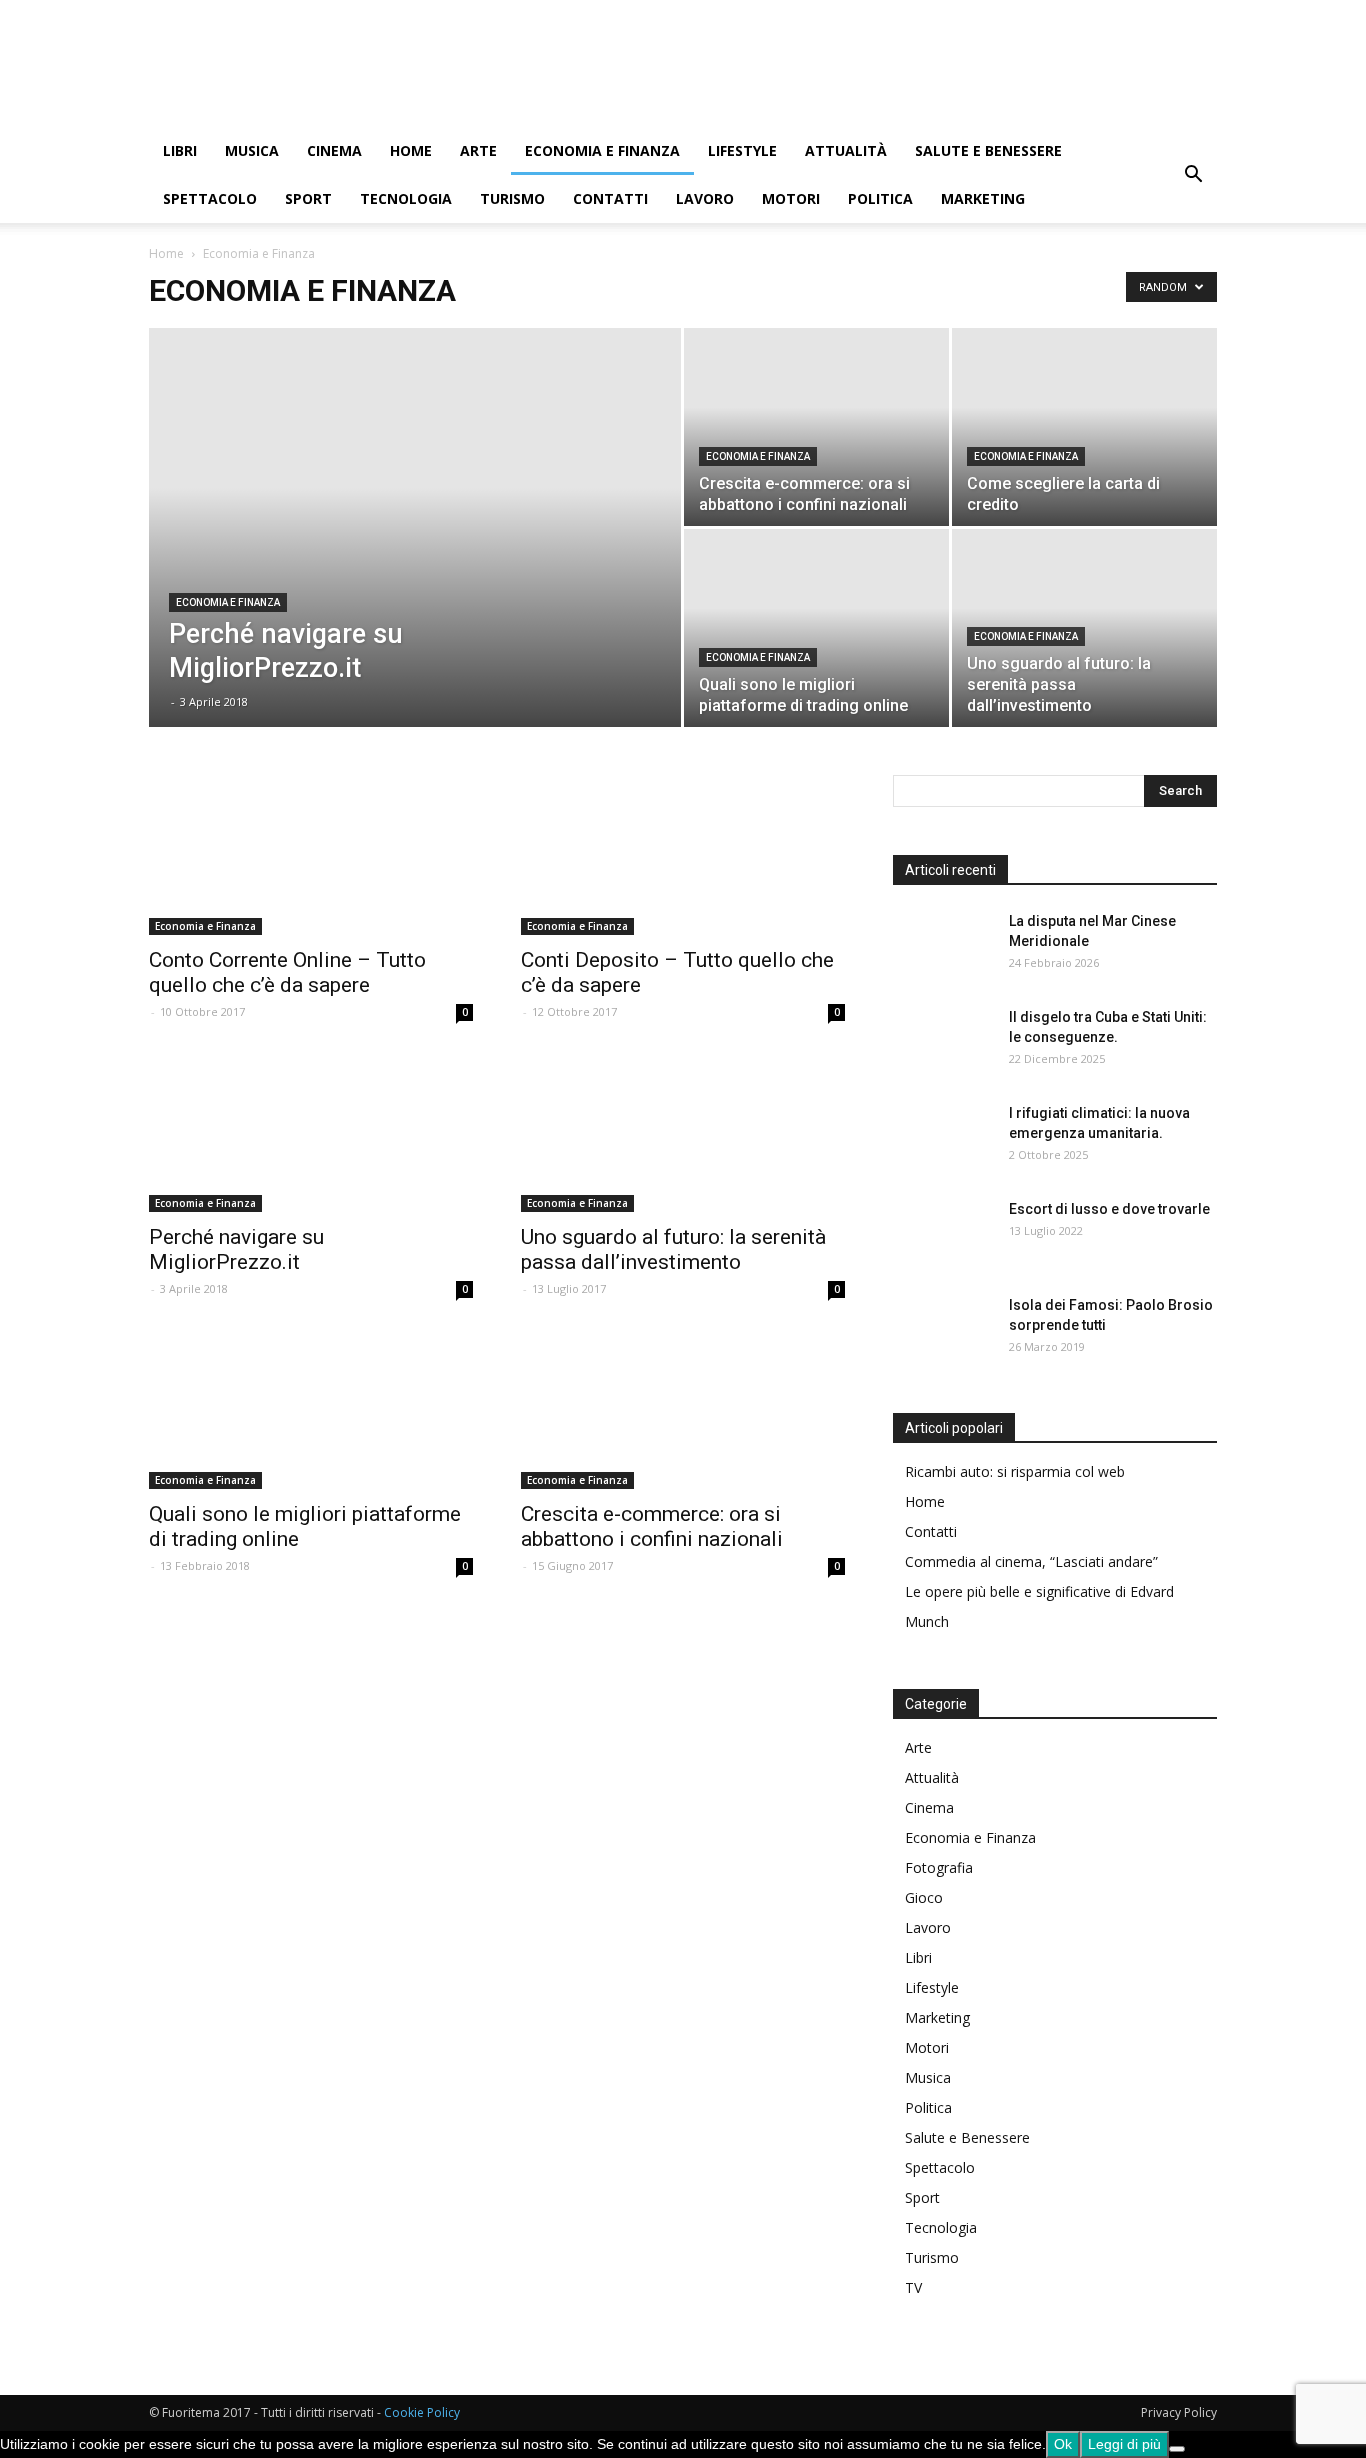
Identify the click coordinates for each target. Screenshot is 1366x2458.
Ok (1063, 2444)
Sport (308, 198)
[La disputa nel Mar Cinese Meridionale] (943, 946)
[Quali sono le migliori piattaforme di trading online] (816, 628)
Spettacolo (210, 198)
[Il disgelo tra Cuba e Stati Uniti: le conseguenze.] (943, 1042)
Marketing (983, 198)
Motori (791, 198)
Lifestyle (742, 150)
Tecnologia (406, 198)
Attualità (846, 150)
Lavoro (705, 198)
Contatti (610, 198)
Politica (880, 198)
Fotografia (939, 1867)
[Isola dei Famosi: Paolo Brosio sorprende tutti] (943, 1330)
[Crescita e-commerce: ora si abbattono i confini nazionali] (816, 416)
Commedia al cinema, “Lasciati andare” (1031, 1561)
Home (411, 150)
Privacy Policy (1179, 2412)
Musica (252, 150)
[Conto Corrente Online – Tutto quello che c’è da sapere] (311, 855)
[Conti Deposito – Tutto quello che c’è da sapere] (683, 855)
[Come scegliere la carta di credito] (1084, 416)
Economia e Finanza (602, 150)
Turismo (512, 198)
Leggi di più (1124, 2444)
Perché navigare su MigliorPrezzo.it (236, 1249)
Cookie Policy (422, 2412)
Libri (180, 150)
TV (913, 2287)
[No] (1177, 2449)
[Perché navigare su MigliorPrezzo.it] (415, 498)
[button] (1193, 175)
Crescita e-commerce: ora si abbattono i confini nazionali (652, 1526)
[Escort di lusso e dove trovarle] (943, 1234)
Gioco (924, 1897)
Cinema (334, 150)
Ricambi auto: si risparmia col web (1015, 1471)
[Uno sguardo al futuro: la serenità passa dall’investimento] (683, 1132)
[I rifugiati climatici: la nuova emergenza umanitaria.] (943, 1138)
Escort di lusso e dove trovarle (1109, 1209)
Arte (478, 150)
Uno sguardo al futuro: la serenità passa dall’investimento (673, 1249)
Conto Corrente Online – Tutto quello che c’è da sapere (287, 972)
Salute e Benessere (988, 150)
